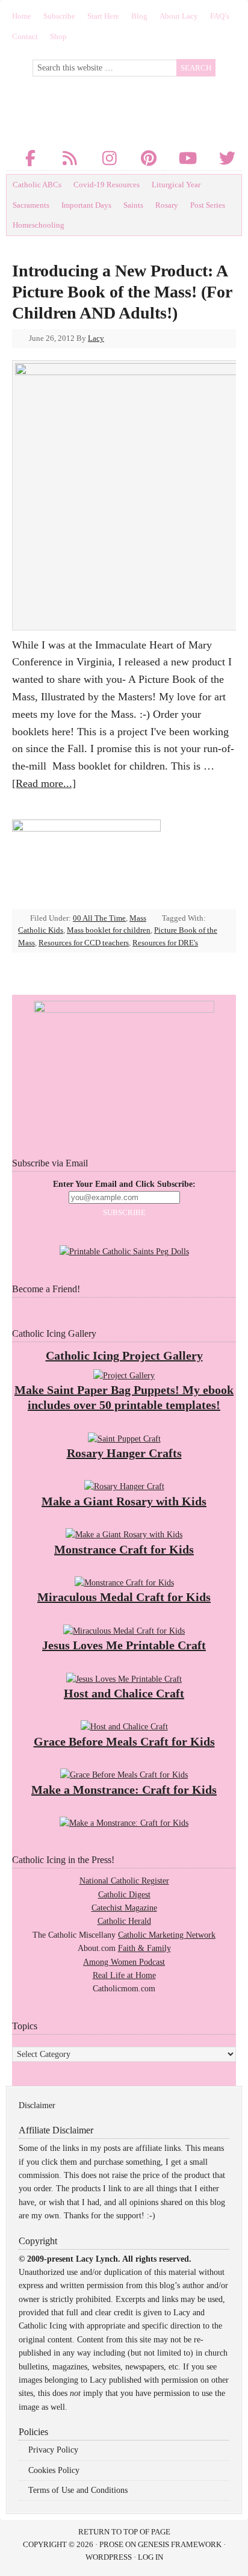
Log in (150, 2557)
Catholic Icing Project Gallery (124, 1355)
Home (22, 16)
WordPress (109, 2557)
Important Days (86, 205)
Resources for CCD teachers (84, 943)
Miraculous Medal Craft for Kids (124, 1597)
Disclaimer (37, 2105)
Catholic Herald (124, 1921)
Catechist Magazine (124, 1908)
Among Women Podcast (124, 1962)
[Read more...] (44, 783)
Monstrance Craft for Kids (124, 1549)
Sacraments (31, 205)
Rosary (167, 205)
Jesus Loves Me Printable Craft (124, 1645)
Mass (138, 918)
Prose (111, 2544)
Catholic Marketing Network (167, 1935)
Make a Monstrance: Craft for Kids (124, 1790)
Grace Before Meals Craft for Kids (124, 1741)
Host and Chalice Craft (124, 1693)
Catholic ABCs (37, 185)
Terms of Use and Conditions (78, 2490)
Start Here (103, 16)
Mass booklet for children (109, 930)
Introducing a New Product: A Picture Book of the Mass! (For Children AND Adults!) (122, 292)
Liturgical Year (176, 185)
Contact (25, 36)
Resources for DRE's (165, 943)
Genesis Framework (180, 2544)
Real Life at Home (124, 1975)
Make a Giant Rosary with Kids (124, 1501)
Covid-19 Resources (107, 185)
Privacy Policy (53, 2450)
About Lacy (179, 16)
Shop (58, 36)
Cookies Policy (54, 2470)
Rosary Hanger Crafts (124, 1453)
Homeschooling (39, 225)
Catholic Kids (41, 930)
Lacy (96, 338)
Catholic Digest (124, 1895)
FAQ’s (220, 16)
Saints (133, 205)
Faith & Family (144, 1948)
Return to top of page (124, 2532)
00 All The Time (99, 918)
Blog (139, 16)
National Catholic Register (124, 1881)
